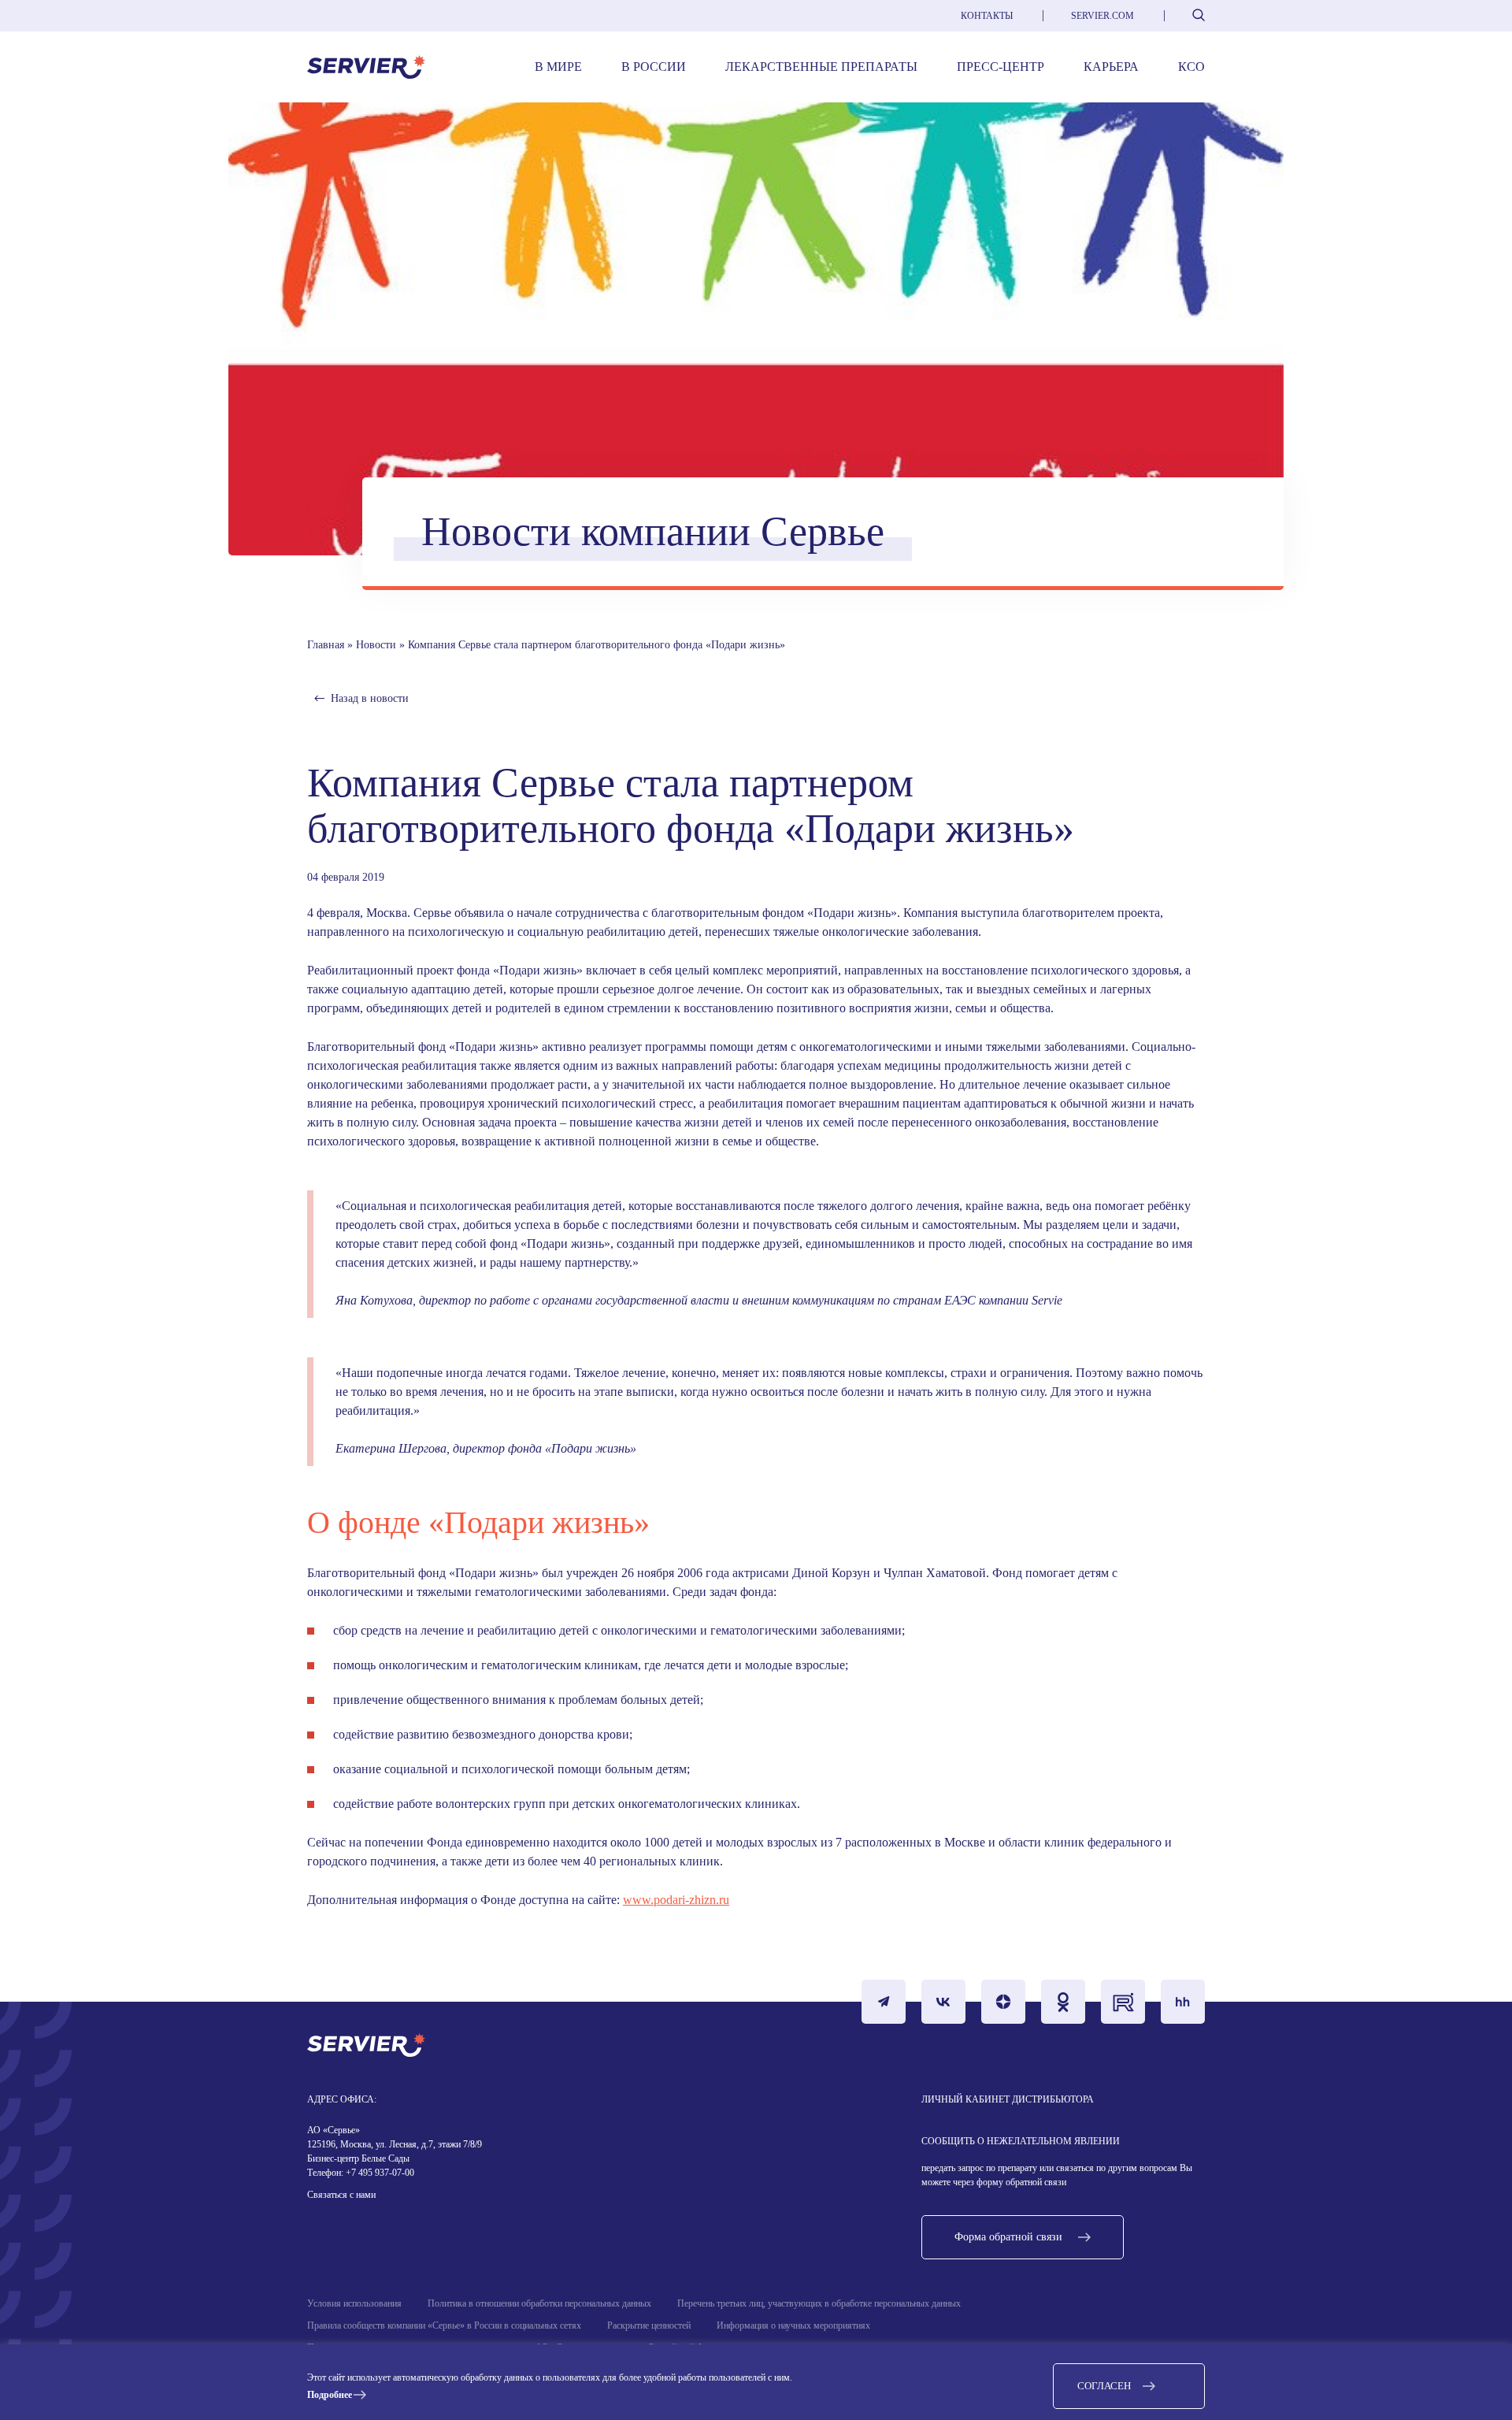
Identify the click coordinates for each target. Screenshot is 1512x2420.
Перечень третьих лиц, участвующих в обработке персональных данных (819, 2303)
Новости (376, 645)
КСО (1191, 67)
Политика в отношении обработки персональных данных (539, 2303)
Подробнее (330, 2395)
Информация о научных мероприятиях (793, 2325)
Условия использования (354, 2303)
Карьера (1111, 67)
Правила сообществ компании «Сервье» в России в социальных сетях (444, 2325)
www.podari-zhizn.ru (676, 1900)
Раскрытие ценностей (649, 2325)
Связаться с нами (341, 2195)
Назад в (370, 698)
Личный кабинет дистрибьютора (1008, 2099)
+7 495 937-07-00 (379, 2173)
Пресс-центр (1001, 67)
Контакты (987, 16)
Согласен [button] (1104, 2386)
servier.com (1102, 16)
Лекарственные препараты (821, 67)
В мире (558, 67)
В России (654, 67)
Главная (326, 645)
